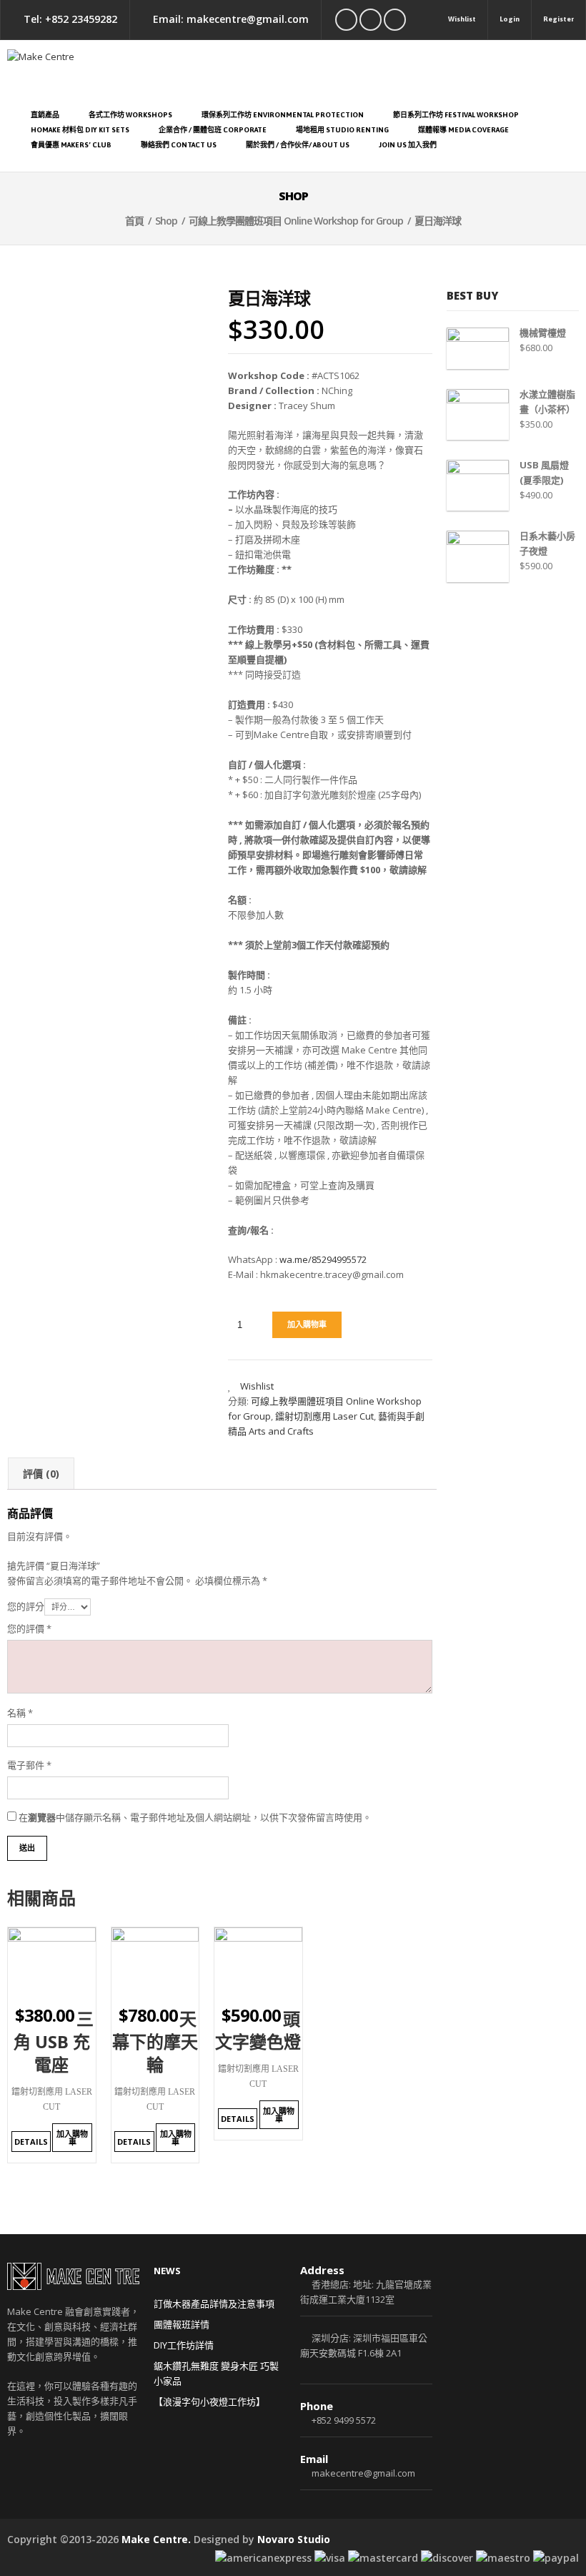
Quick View (73, 1988)
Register (558, 19)
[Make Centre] (293, 70)
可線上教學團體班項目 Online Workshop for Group (296, 221)
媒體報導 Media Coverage (463, 130)
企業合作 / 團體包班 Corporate (213, 130)
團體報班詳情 (182, 2324)
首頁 (134, 221)
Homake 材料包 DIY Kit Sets (80, 130)
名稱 (20, 1713)
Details (31, 2142)
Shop (166, 221)
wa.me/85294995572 (323, 1259)
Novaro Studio (294, 2539)
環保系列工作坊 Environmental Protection (283, 115)
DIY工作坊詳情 (184, 2345)
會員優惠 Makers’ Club (71, 145)
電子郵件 (29, 1765)
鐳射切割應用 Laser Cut (324, 1416)
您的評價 (29, 1628)
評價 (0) (41, 1474)
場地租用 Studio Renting (342, 130)
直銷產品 (45, 115)
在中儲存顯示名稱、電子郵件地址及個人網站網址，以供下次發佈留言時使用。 (195, 1817)
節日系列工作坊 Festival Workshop (456, 115)
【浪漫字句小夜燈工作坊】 (209, 2402)
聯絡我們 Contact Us (179, 145)
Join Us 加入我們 (408, 145)
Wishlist (462, 19)
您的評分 (26, 1606)
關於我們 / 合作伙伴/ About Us (298, 145)
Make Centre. (156, 2539)
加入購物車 (307, 1324)
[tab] (41, 1474)
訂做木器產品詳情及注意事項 (214, 2304)
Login (510, 19)
